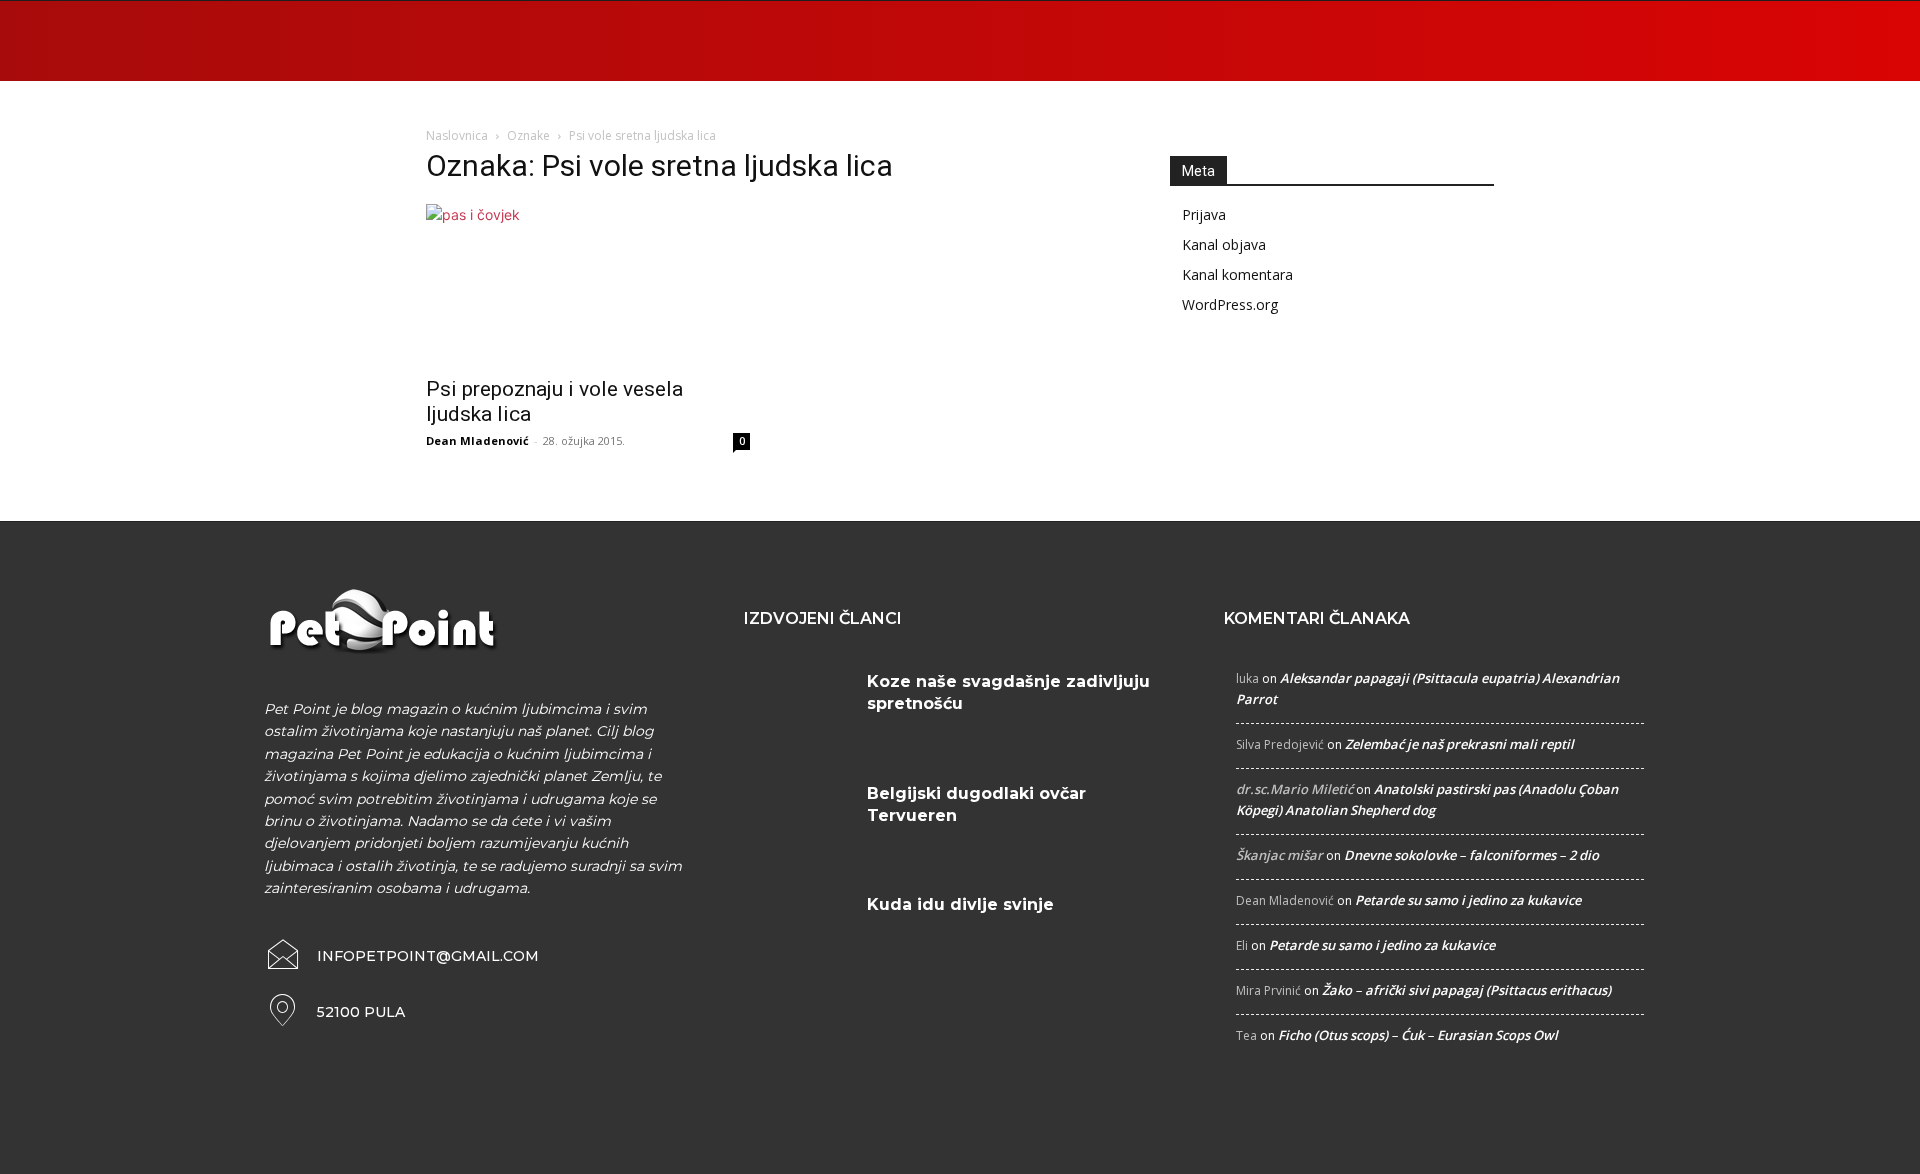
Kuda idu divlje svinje (960, 904)
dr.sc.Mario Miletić (1294, 789)
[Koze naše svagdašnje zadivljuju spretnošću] (798, 706)
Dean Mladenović (477, 440)
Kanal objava (1224, 244)
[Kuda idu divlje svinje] (798, 929)
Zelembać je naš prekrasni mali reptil (1459, 744)
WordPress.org (1230, 304)
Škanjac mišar (1279, 855)
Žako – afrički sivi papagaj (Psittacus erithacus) (1466, 990)
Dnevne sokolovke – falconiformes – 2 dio (1471, 855)
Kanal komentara (1237, 274)
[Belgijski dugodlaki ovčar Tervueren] (798, 818)
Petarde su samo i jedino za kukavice (1468, 900)
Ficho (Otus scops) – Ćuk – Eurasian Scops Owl (1418, 1035)
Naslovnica (457, 135)
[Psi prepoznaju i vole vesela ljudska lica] (588, 284)
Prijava (1204, 214)
